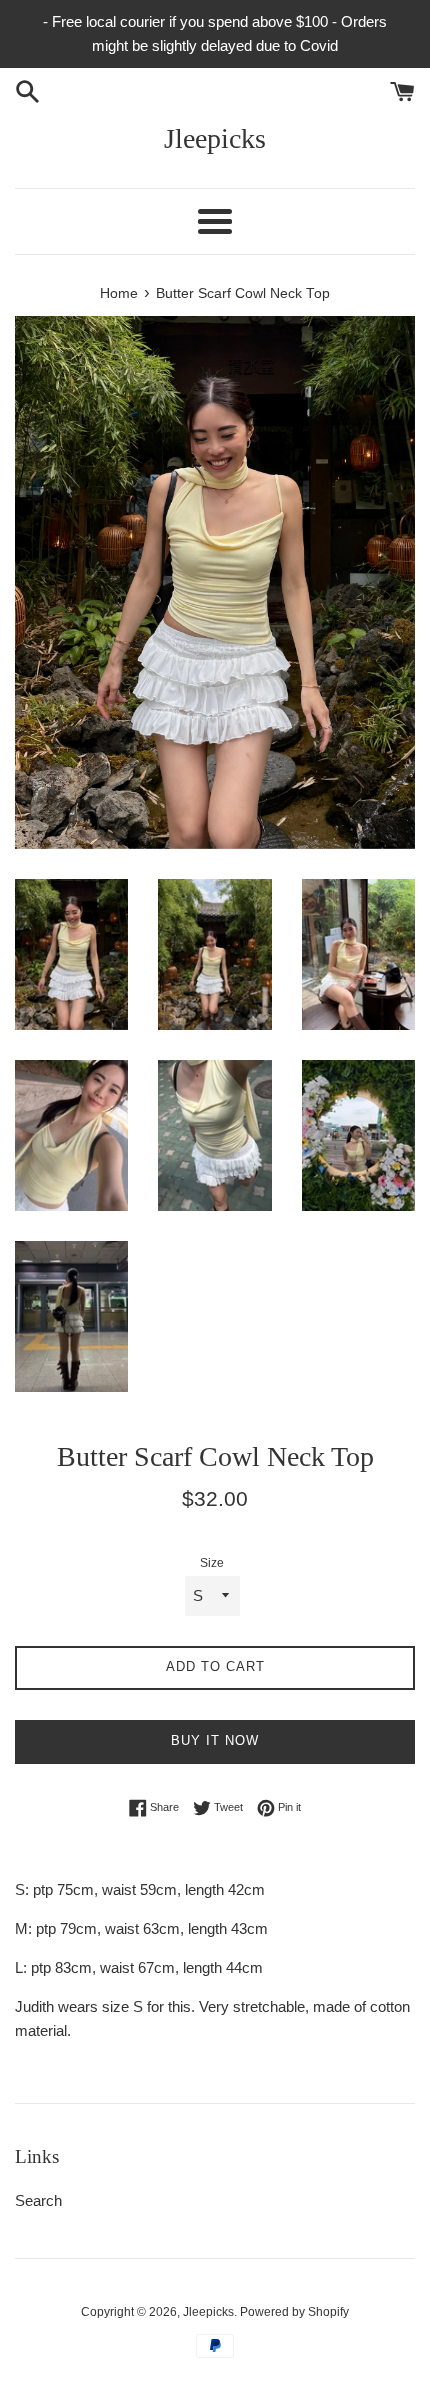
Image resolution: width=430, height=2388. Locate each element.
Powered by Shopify (294, 2312)
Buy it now (215, 1740)
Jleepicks (215, 138)
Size (212, 1563)
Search (38, 2200)
